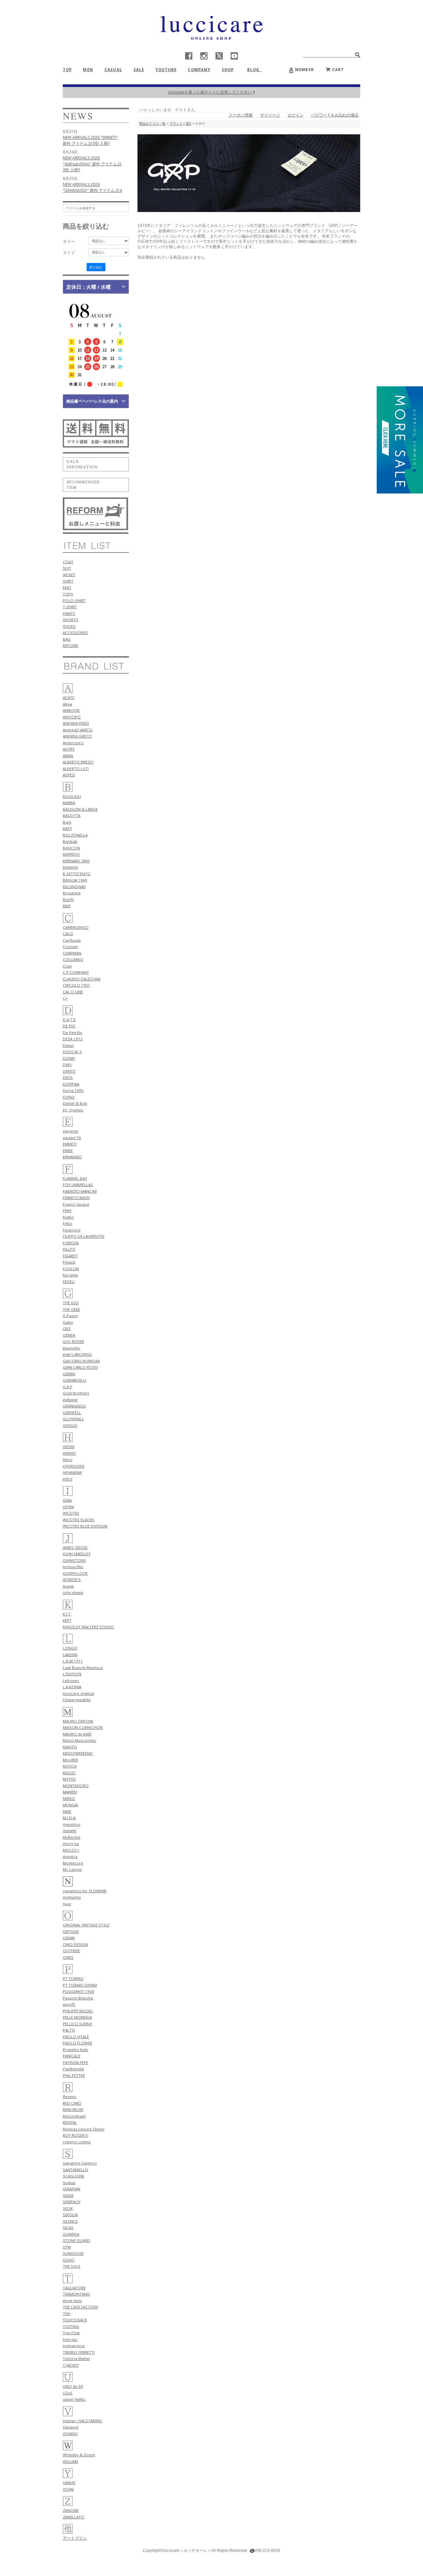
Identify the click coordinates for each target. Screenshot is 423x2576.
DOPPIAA (71, 1084)
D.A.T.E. (70, 1020)
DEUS (68, 1077)
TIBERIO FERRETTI (79, 2352)
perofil (69, 2004)
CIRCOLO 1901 (77, 985)
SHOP (228, 70)
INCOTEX (71, 1513)
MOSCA (70, 1766)
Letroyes (71, 1680)
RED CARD (72, 2103)
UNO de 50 (73, 2386)
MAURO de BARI (77, 1734)
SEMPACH (72, 2202)
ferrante (70, 1275)
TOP (67, 70)
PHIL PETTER (74, 2075)
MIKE (67, 1811)
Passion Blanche (78, 1998)
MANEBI (70, 1792)
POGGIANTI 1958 (78, 1991)
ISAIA (67, 1500)
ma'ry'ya (71, 1844)
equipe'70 (72, 1138)
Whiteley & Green (79, 2455)
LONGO (70, 1648)
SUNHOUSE (73, 2253)
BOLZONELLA (75, 835)
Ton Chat (71, 2333)
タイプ (69, 253)
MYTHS (69, 1779)
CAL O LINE (73, 992)
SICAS (68, 2228)
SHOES (69, 626)
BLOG (256, 70)
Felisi (67, 1223)
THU (67, 2314)
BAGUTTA (72, 816)
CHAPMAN (72, 953)
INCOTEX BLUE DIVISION (85, 1526)
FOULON (71, 1269)
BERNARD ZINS (76, 861)
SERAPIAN (72, 2189)
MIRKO (69, 1799)
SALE (139, 70)
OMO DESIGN (75, 1944)
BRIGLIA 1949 (75, 880)
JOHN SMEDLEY (77, 1554)
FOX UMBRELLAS (78, 1185)
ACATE (69, 697)
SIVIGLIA (70, 2215)
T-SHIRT (70, 607)
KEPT (67, 1620)
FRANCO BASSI (76, 1198)
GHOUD (70, 1425)
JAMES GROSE (75, 1547)
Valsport (71, 2427)
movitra (70, 1856)
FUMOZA (71, 1243)
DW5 (67, 1065)
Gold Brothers (76, 1393)
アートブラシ (75, 2538)
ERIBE (68, 1151)
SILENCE (70, 2221)
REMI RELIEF (73, 2109)
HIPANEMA (72, 1472)
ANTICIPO (72, 717)
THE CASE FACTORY (80, 2307)
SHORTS (70, 620)
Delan (68, 1045)
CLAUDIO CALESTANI (82, 979)
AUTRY (69, 749)
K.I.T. (67, 1614)
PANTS (69, 613)
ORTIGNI (71, 1932)
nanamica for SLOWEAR (85, 1891)
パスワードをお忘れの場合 (335, 115)
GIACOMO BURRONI (81, 1361)
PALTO (69, 2030)
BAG (67, 639)
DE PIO (69, 1026)
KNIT (67, 588)
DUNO (69, 1097)
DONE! (69, 1058)
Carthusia (72, 940)
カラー (69, 241)
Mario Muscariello (79, 1740)
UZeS (68, 2393)
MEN (88, 70)
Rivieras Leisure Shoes (84, 2129)
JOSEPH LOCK (75, 1573)
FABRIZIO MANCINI (80, 1191)
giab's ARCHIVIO (77, 1354)
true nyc (70, 2339)
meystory (72, 1824)
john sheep (73, 1592)
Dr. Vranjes (73, 1110)
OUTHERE (71, 1951)
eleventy (71, 1131)
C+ (65, 998)
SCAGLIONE (74, 2176)
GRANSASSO (74, 1406)
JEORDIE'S (72, 1580)
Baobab (70, 841)
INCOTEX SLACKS (78, 1520)
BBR (67, 906)
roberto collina (77, 2142)
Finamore (72, 1230)
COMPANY (199, 70)
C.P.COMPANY (76, 972)
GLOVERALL (73, 1419)
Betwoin (70, 867)
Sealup (69, 2183)
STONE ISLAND (77, 2240)
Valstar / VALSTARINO (82, 2421)
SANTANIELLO (76, 2170)
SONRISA (71, 2234)
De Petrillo (73, 1032)
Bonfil (68, 900)
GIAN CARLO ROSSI (80, 1367)
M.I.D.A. (70, 1818)
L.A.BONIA (72, 1687)
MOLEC (69, 1773)
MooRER (70, 1760)
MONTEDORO (76, 1786)
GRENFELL (72, 1413)
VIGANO (70, 2434)
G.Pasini (70, 1316)
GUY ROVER (73, 1341)
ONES (68, 1957)
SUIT (67, 568)
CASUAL (113, 70)
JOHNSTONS (74, 1560)
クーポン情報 (241, 115)
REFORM (70, 645)
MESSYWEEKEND (78, 1753)
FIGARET (70, 1256)
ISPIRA (68, 1507)
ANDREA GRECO (77, 736)
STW (67, 2247)
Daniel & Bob (75, 1103)
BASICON (71, 848)
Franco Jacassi (76, 1204)
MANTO (70, 1747)
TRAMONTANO (77, 2294)
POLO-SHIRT (74, 601)
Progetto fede (76, 2050)
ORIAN (69, 1938)
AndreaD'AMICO (78, 730)
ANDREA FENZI (76, 723)
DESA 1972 (73, 1039)
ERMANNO (72, 1157)
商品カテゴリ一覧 (152, 124)
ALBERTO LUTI (76, 769)
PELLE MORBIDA (77, 2017)
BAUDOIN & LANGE (80, 809)
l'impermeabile (77, 1700)
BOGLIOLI (72, 796)
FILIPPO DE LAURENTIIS (84, 1236)
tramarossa (74, 2346)
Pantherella (73, 2069)
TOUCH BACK (75, 2320)
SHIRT (68, 581)
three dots (72, 2301)
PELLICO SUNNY (77, 2024)
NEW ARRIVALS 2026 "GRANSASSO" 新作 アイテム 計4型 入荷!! (92, 190)
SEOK (68, 2208)
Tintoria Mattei (76, 2359)
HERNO (69, 1453)
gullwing (70, 1400)
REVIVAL (70, 2122)
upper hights (74, 2399)
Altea (67, 704)
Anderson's (73, 743)
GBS (67, 1329)
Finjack (69, 1262)
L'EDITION (72, 1674)
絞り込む (96, 267)
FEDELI (69, 1282)
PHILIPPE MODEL (78, 2011)
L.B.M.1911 (73, 1661)
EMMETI (70, 1144)
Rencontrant (74, 2116)
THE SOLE (72, 2266)
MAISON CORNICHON (83, 1727)
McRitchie (72, 1837)
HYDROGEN (74, 1466)
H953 (68, 1479)
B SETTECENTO (77, 874)
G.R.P (68, 1387)
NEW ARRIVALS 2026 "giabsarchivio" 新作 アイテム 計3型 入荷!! (92, 164)
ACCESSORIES (75, 633)
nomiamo (72, 1897)
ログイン (295, 115)
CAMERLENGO (76, 927)
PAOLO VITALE (76, 2037)
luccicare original (78, 1693)
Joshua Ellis (73, 1567)
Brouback (72, 893)
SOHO (69, 2260)
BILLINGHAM (74, 887)
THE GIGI (71, 1303)
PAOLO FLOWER (77, 2043)
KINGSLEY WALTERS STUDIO (88, 1627)
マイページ (270, 115)
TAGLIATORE (74, 2288)
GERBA (69, 1335)
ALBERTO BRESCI (78, 762)
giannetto (72, 1348)
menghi (70, 1831)
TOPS (68, 594)
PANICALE (72, 2056)
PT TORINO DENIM (80, 1985)
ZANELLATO (74, 2517)
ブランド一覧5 (180, 124)
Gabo (68, 1322)
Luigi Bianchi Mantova (83, 1668)
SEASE (68, 2195)
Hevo (68, 1460)
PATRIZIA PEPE (76, 2062)
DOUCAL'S (72, 1052)
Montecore (73, 1863)
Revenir (70, 2097)
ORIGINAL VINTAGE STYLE (86, 1925)
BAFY (67, 828)
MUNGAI (70, 1805)
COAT (68, 562)
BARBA (69, 803)
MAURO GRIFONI (78, 1721)
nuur (67, 1904)
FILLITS (69, 1249)
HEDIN (69, 1447)
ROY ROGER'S (75, 2135)
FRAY (67, 1210)
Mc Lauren (72, 1869)
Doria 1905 (73, 1090)
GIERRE (69, 1374)
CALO (68, 934)
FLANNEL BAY (75, 1178)
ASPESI (69, 775)
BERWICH (71, 854)
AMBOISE (71, 710)
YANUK (69, 2483)
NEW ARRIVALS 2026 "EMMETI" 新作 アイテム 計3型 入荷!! (90, 140)
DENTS (69, 1071)
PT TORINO (73, 1978)
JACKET (69, 575)
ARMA (68, 756)
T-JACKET (71, 2365)
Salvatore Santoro (80, 2163)
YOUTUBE (166, 70)
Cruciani (70, 946)
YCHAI (68, 2489)
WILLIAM (70, 2461)
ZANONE (71, 2510)
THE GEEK (71, 1309)
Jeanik (68, 1586)
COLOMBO (73, 959)
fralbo (68, 1217)
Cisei (67, 966)
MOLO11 (71, 1850)
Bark (67, 822)
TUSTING (71, 2326)
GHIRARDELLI (75, 1380)
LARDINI (70, 1655)
